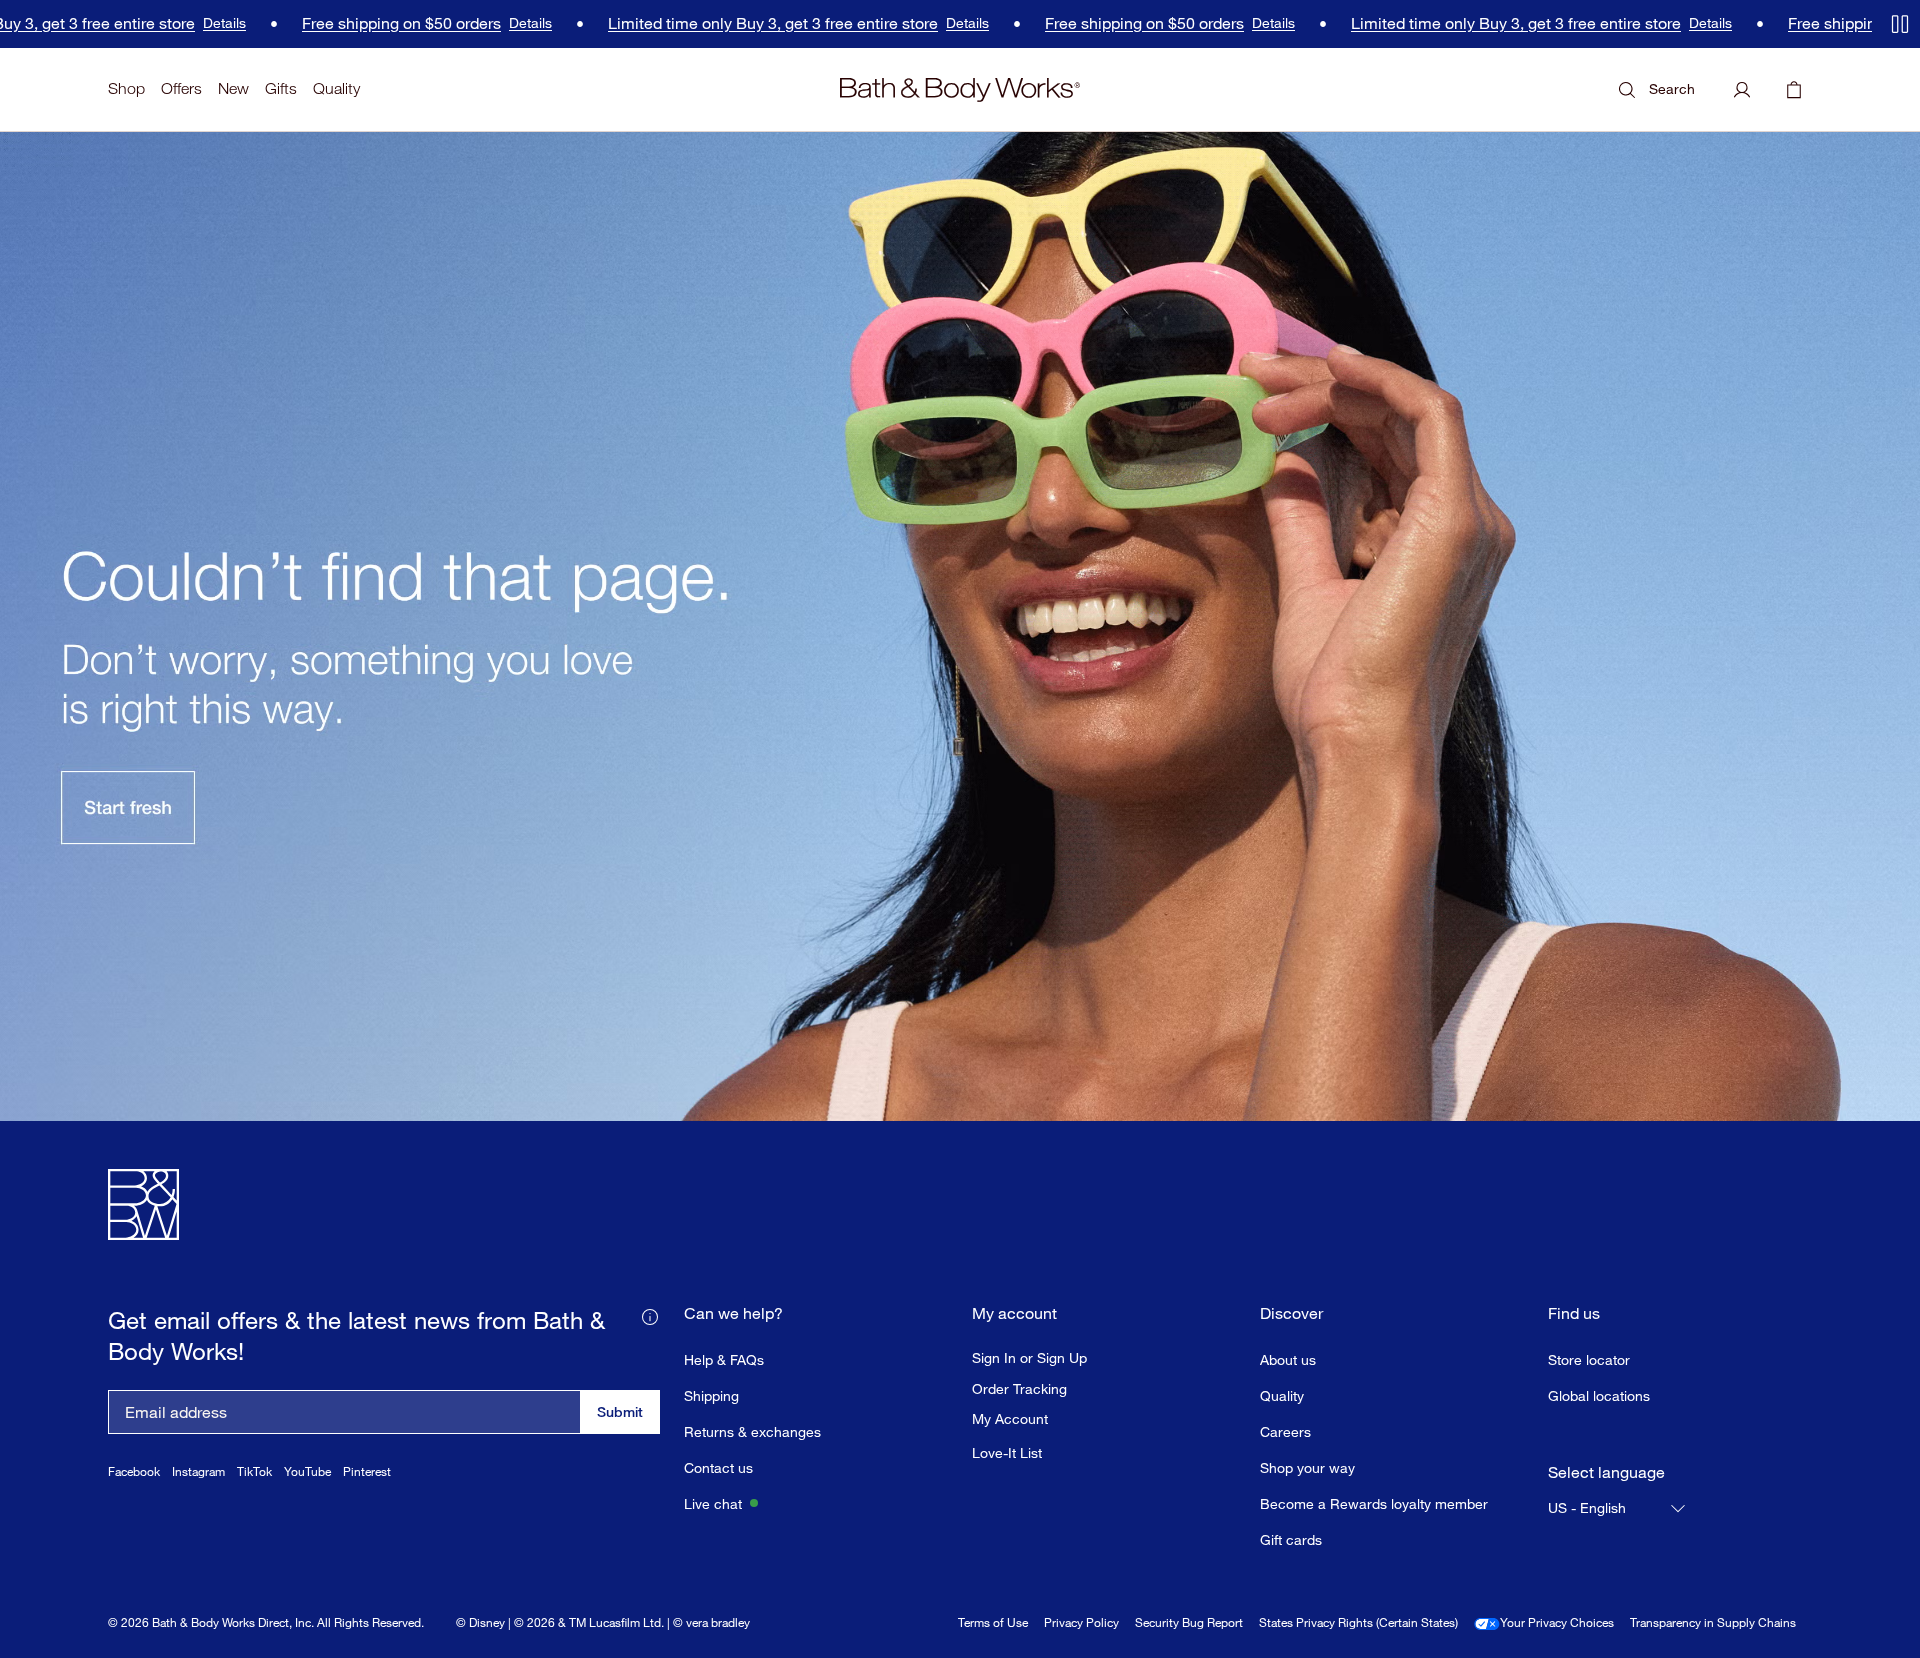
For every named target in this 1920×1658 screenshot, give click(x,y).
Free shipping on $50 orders (348, 23)
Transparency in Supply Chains (1713, 1622)
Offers (181, 88)
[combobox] (1618, 1508)
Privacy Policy (1081, 1622)
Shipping (711, 1395)
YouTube (307, 1471)
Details (171, 24)
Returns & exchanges (752, 1431)
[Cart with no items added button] (1794, 90)
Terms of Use (993, 1622)
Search (1672, 88)
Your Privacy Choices (1557, 1622)
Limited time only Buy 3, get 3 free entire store (720, 23)
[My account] (1742, 90)
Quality (336, 88)
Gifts (281, 88)
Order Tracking (1019, 1389)
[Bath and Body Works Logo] (960, 90)
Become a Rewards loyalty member (1374, 1503)
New (233, 88)
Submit (620, 1411)
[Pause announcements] (1900, 24)
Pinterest (367, 1471)
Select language (1606, 1472)
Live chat (713, 1503)
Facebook (134, 1471)
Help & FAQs (724, 1359)
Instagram (198, 1471)
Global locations (1599, 1395)
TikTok (254, 1471)
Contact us (718, 1467)
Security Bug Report (1189, 1622)
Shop (126, 88)
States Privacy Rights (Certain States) (1358, 1622)
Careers (1285, 1431)
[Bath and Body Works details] (650, 1316)
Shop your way (1307, 1467)
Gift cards (1291, 1539)
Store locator (1589, 1359)
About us (1288, 1359)
